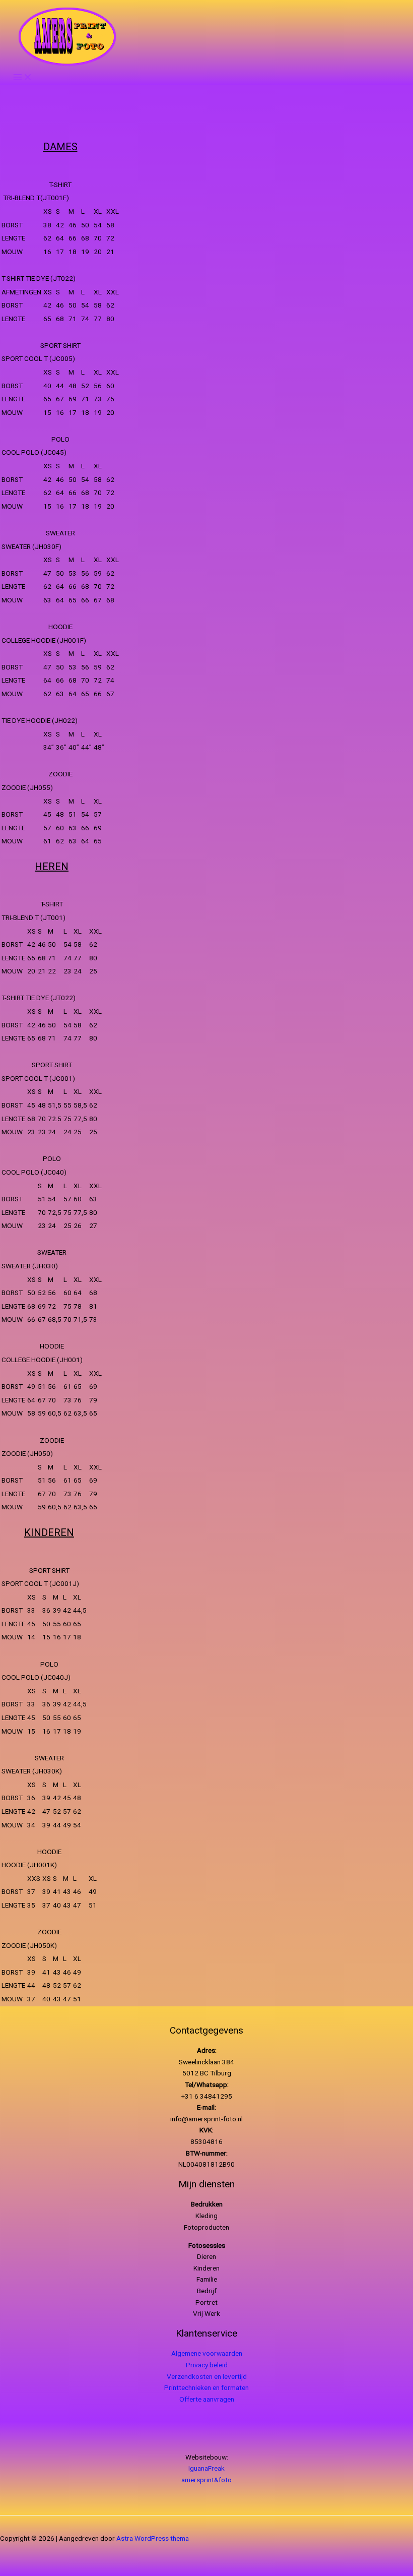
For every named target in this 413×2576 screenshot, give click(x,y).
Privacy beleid (207, 2365)
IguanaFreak (206, 2468)
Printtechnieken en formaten (206, 2387)
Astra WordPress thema (153, 2538)
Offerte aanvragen (207, 2399)
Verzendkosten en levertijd (207, 2376)
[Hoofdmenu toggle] (23, 77)
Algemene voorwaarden (207, 2353)
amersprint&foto (206, 2480)
